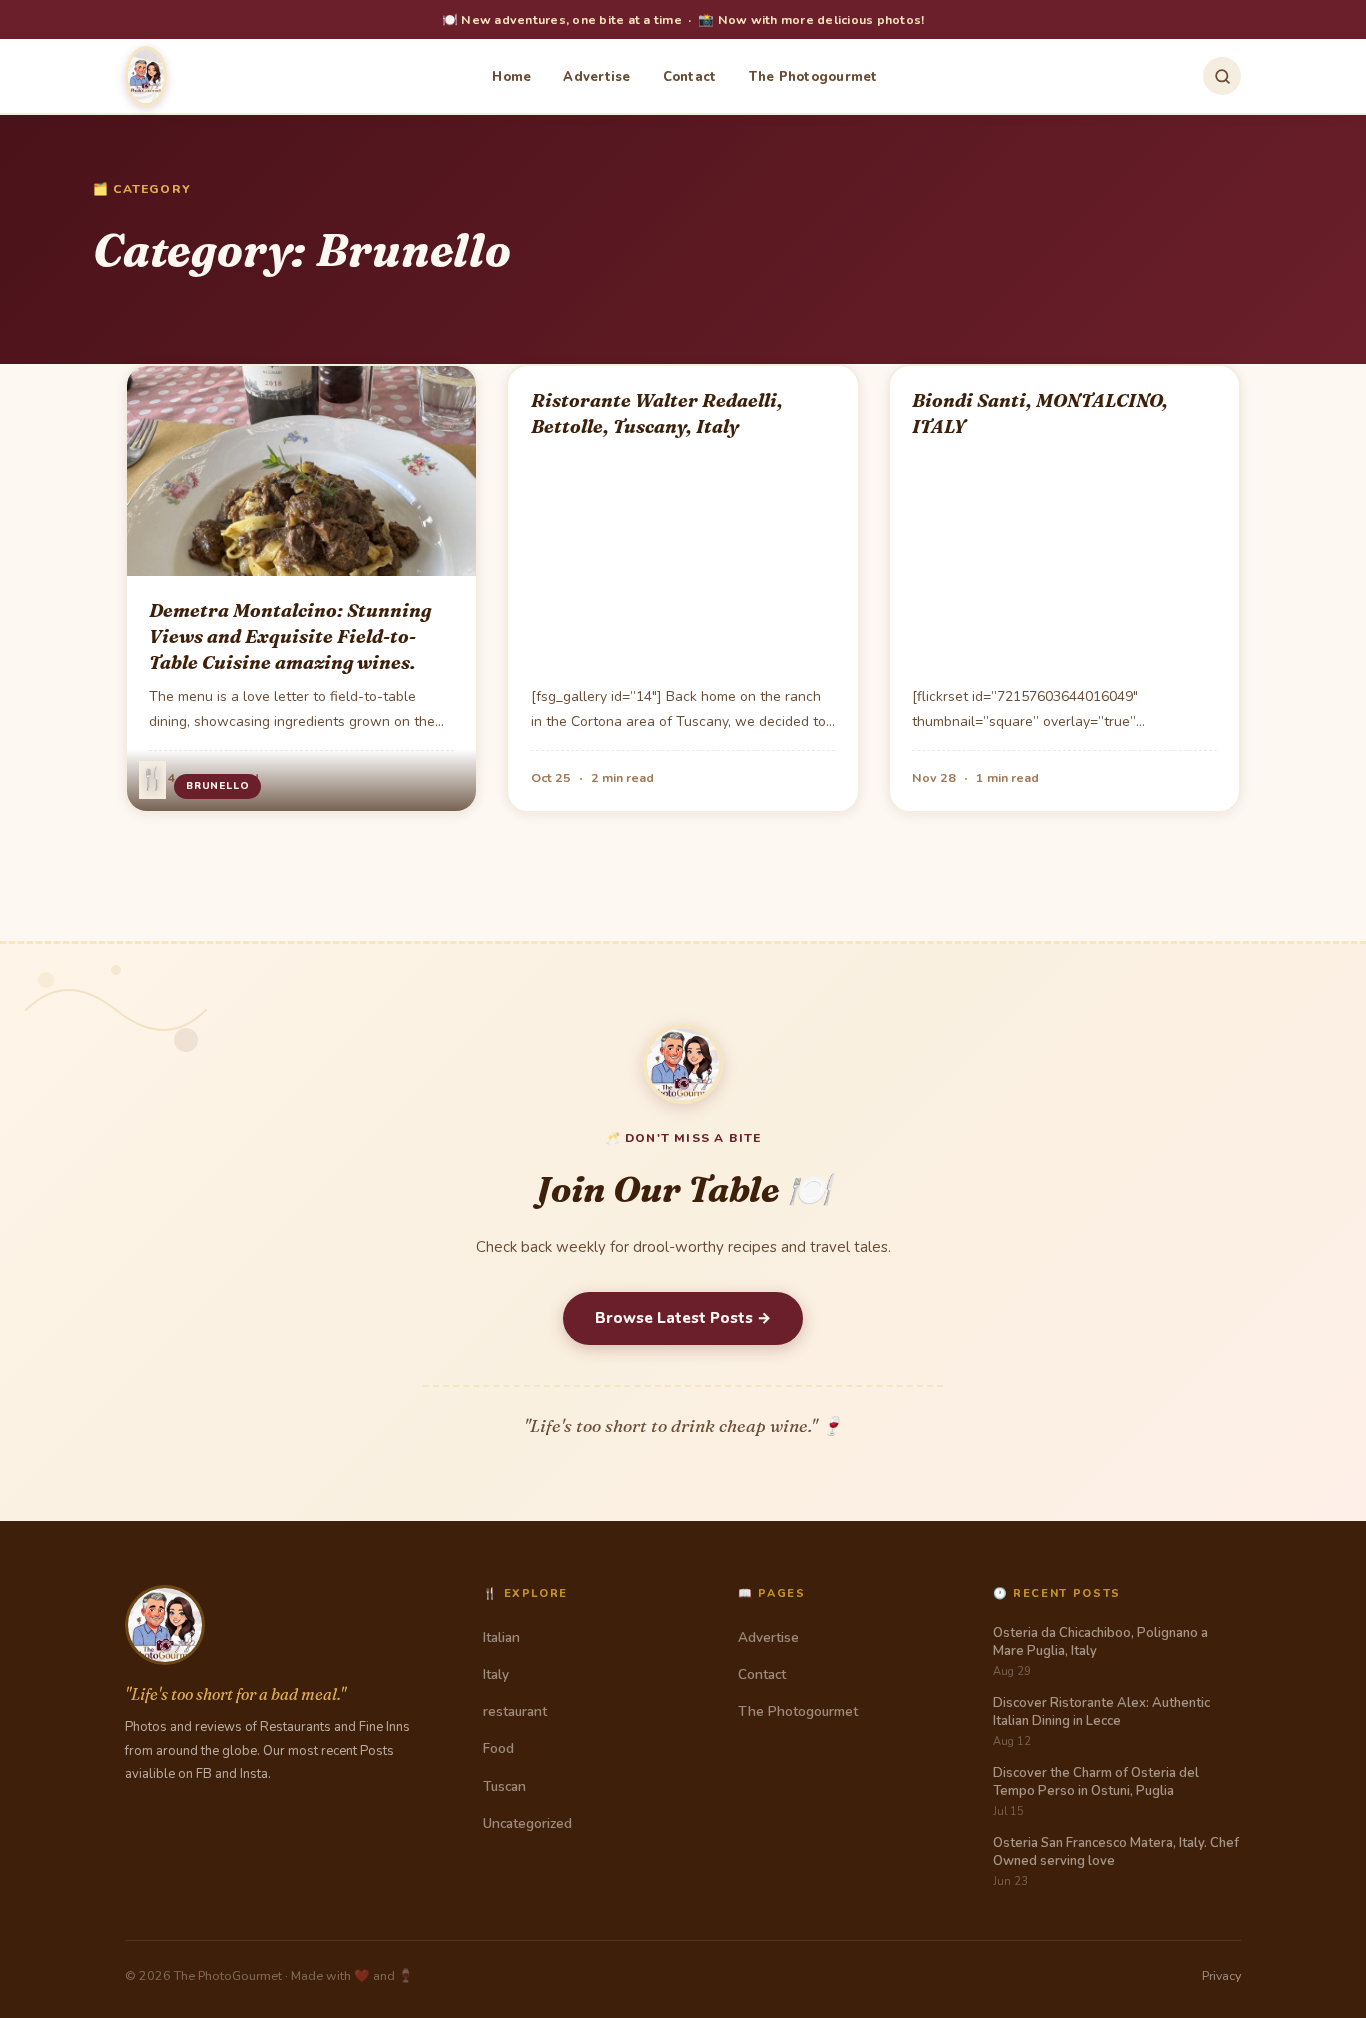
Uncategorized (527, 1823)
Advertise (596, 77)
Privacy (1221, 1975)
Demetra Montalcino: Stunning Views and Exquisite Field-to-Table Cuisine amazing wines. (290, 636)
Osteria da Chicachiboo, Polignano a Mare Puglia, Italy (1100, 1642)
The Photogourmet (813, 77)
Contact (690, 77)
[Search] (1222, 76)
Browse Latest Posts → (683, 1318)
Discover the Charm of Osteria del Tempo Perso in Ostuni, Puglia (1096, 1782)
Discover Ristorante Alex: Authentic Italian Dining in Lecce (1101, 1712)
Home (511, 77)
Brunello (217, 786)
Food (498, 1748)
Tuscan (504, 1786)
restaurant (515, 1711)
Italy (496, 1674)
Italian (501, 1637)
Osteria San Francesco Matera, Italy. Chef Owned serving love (1116, 1852)
